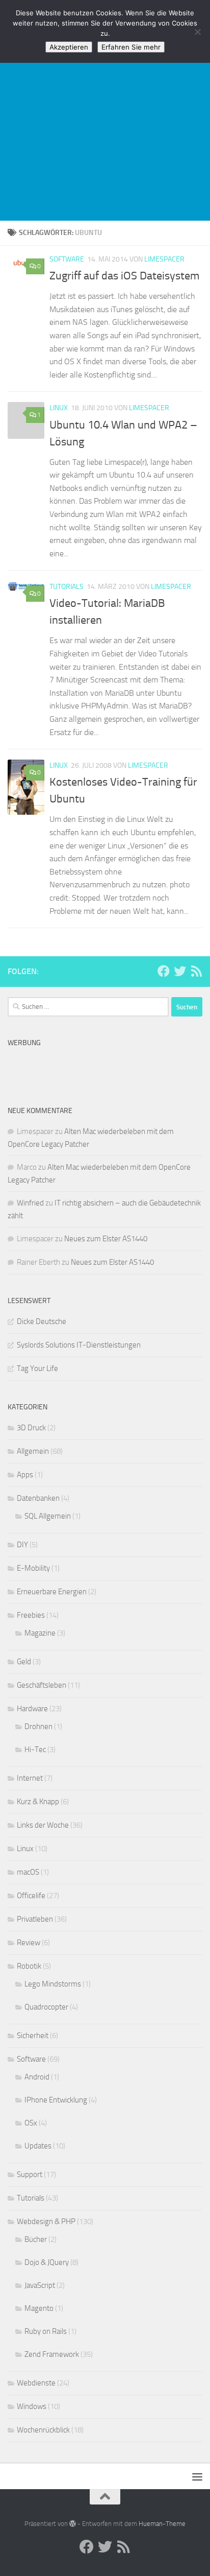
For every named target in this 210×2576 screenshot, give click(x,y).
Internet (30, 1778)
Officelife (31, 1896)
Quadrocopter (46, 2007)
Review (29, 1943)
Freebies (31, 1615)
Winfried (30, 1203)
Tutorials (67, 587)
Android (37, 2077)
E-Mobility (33, 1568)
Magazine (40, 1633)
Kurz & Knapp (38, 1802)
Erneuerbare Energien (52, 1592)
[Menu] (197, 2476)
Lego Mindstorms (53, 1984)
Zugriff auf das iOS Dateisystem (124, 276)
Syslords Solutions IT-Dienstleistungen (79, 1345)
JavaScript (40, 2285)
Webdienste (36, 2383)
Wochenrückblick (43, 2430)
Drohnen (38, 1727)
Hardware (32, 1709)
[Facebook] (164, 971)
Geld (24, 1662)
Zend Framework (52, 2354)
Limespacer (164, 259)
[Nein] (197, 32)
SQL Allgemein (48, 1516)
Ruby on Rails (46, 2331)
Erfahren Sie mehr (131, 47)
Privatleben (35, 1919)
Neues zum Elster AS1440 (106, 1239)
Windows (32, 2406)
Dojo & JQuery (47, 2262)
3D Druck (31, 1428)
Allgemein (33, 1451)
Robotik (29, 1966)
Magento (39, 2308)
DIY (22, 1545)
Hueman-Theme (162, 2524)
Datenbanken (38, 1498)
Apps (25, 1475)
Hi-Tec (35, 1750)
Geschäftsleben (42, 1685)
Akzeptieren (69, 47)
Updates (38, 2146)
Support (30, 2175)
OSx (31, 2123)
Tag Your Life (37, 1368)
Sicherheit (33, 2036)
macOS (28, 1872)
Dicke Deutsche (42, 1321)
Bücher (36, 2239)
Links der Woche (43, 1825)
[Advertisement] (105, 110)
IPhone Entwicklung (56, 2100)
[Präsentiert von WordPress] (73, 2524)
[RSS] (196, 971)
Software (67, 259)
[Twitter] (180, 971)
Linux (59, 408)
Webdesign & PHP (46, 2221)
